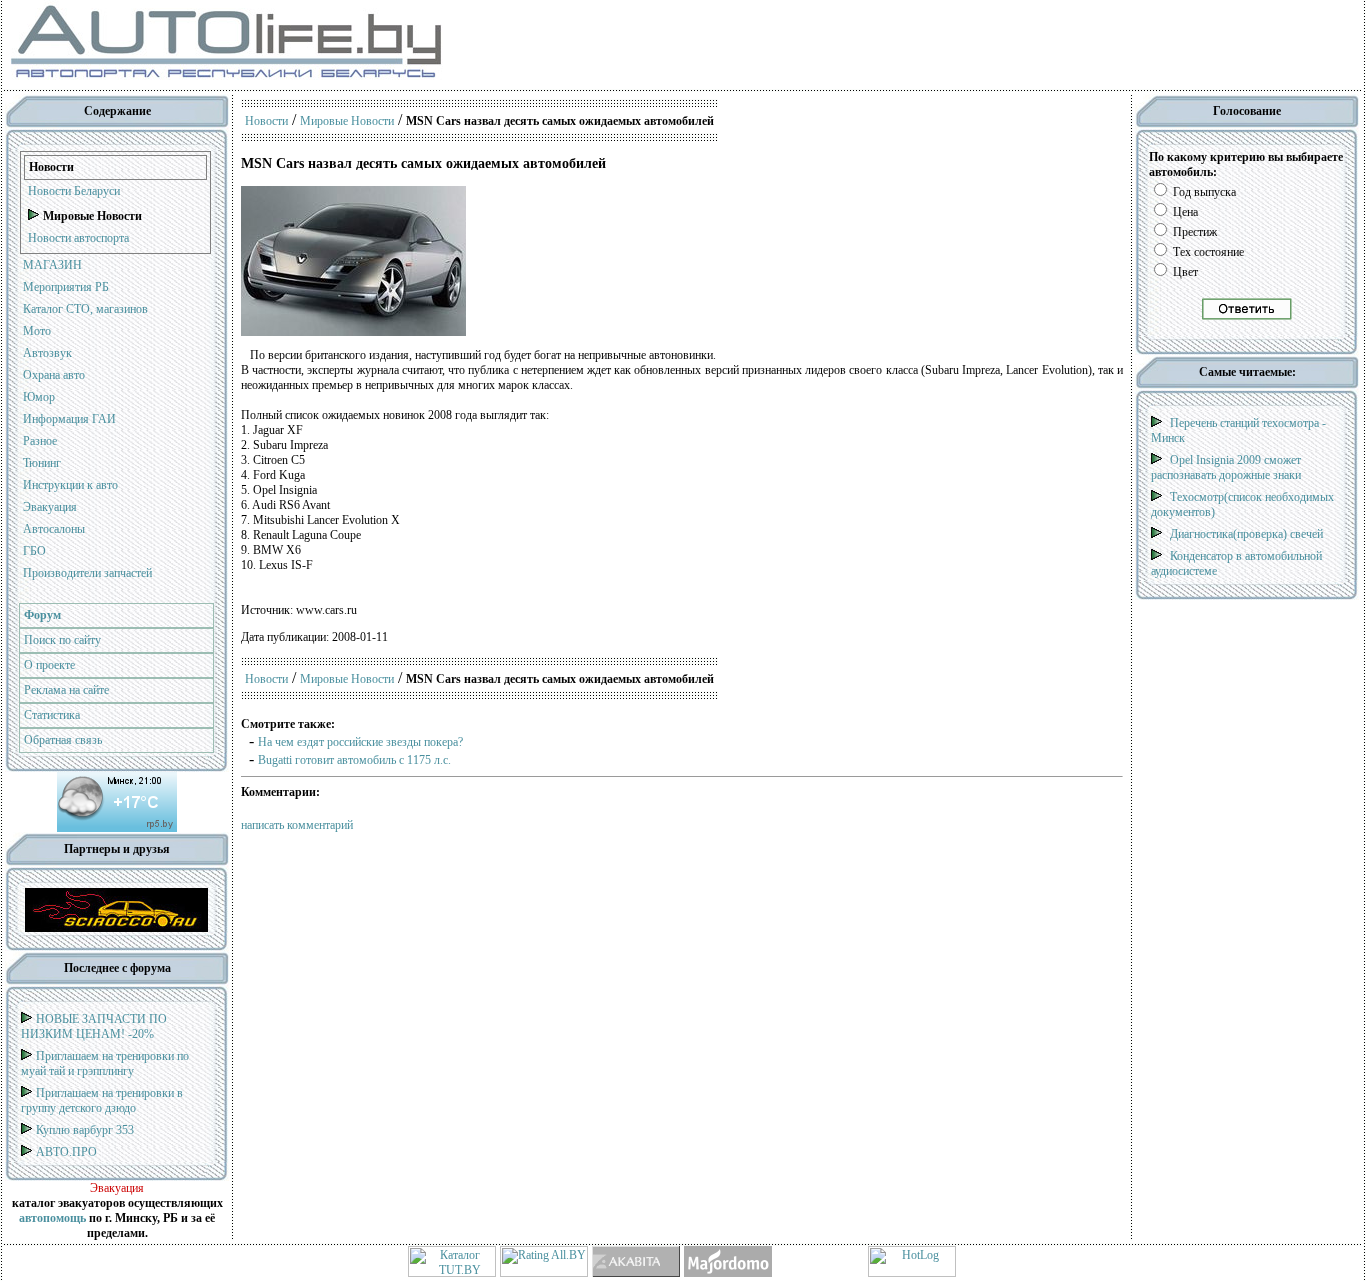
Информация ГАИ (69, 419)
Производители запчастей (87, 573)
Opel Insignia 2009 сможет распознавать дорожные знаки (1226, 467)
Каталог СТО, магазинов (85, 309)
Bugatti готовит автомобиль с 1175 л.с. (354, 760)
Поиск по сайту (62, 640)
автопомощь (52, 1218)
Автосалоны (54, 529)
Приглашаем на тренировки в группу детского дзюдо (102, 1100)
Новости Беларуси (74, 191)
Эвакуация (50, 507)
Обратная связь (63, 740)
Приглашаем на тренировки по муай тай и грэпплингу (105, 1063)
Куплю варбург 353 (85, 1130)
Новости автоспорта (78, 238)
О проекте (49, 665)
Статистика (52, 715)
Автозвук (47, 353)
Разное (40, 441)
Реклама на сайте (66, 690)
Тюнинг (42, 463)
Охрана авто (54, 375)
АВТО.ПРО (66, 1152)
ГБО (34, 551)
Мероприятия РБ (66, 287)
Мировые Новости (347, 121)
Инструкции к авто (70, 485)
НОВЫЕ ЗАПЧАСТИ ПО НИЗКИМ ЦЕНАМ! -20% (94, 1026)
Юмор (39, 397)
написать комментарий (297, 825)
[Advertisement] (778, 45)
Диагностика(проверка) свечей (1246, 534)
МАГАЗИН (52, 265)
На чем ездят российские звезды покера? (360, 742)
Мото (37, 331)
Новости (266, 121)
